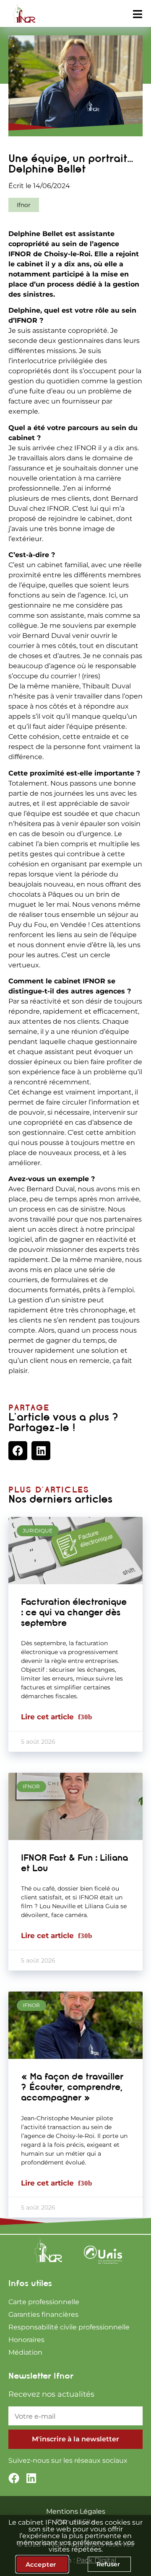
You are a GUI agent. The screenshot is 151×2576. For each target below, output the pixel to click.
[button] (18, 1451)
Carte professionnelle (44, 2302)
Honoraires (26, 2340)
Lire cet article (48, 1717)
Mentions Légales (76, 2511)
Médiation (25, 2352)
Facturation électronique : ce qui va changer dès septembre (74, 1612)
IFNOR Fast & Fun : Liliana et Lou (74, 1863)
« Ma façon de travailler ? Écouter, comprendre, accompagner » (72, 2087)
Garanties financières (43, 2314)
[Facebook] (14, 2478)
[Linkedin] (31, 2478)
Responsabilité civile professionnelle (69, 2327)
